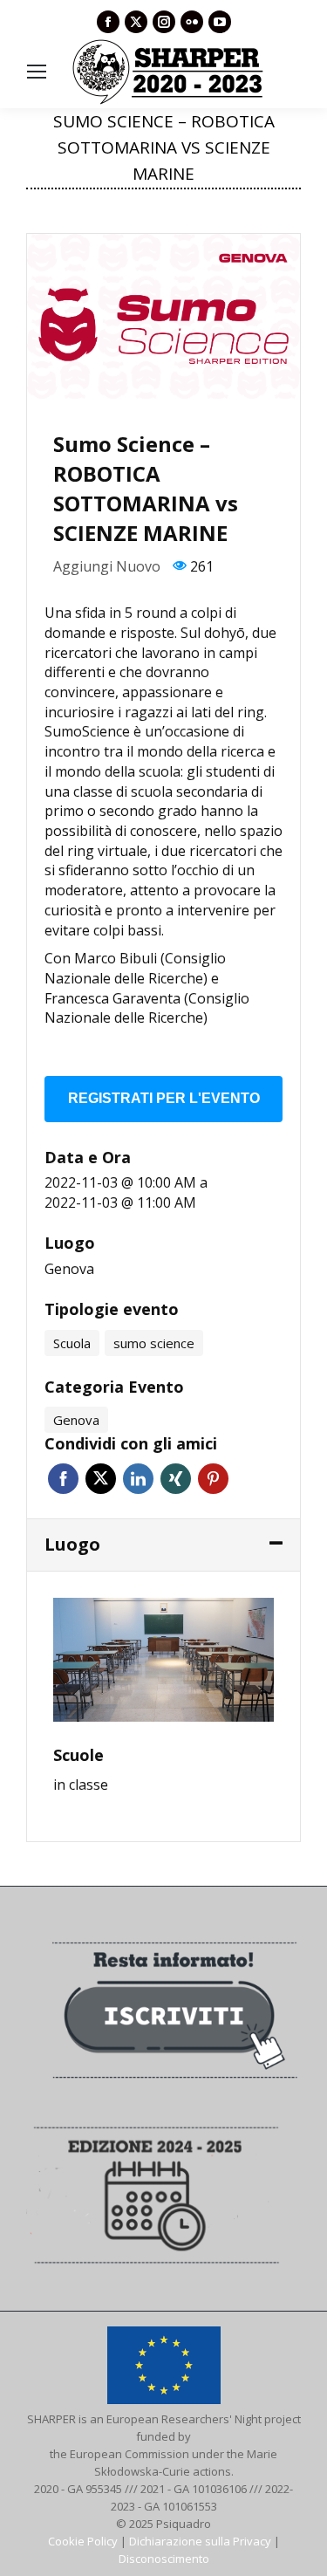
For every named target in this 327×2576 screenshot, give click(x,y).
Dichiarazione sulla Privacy (200, 2541)
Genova (69, 1269)
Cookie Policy (83, 2541)
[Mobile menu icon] (37, 72)
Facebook (63, 1479)
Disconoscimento (164, 2559)
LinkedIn (138, 1479)
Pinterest (213, 1479)
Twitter (101, 1479)
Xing (176, 1479)
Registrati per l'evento (164, 1098)
